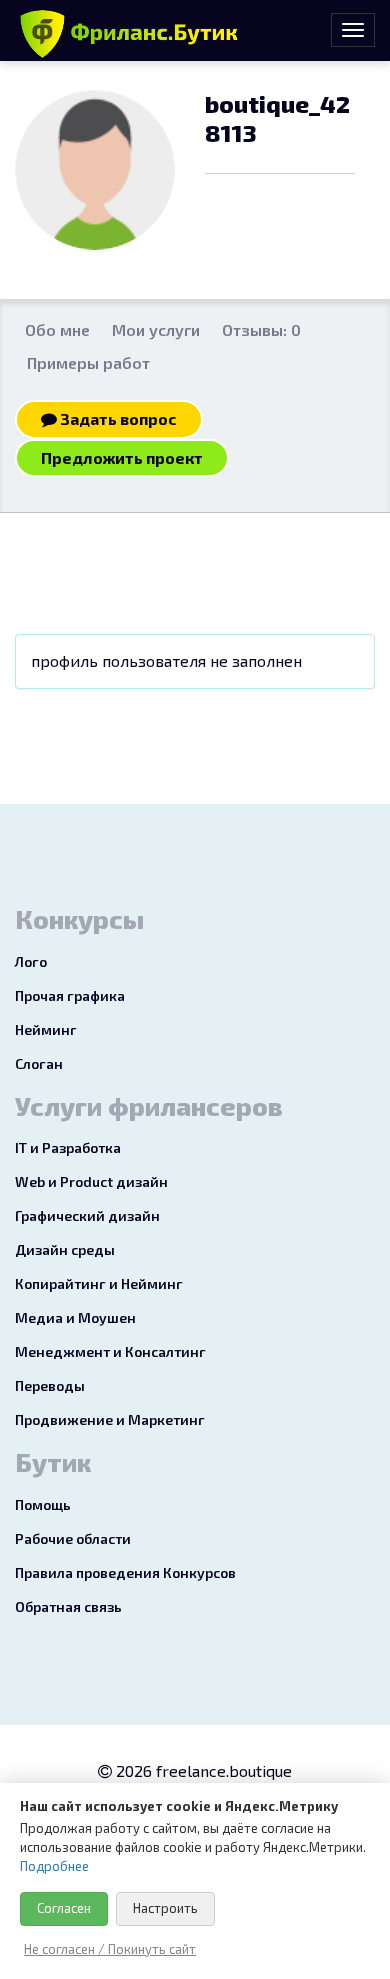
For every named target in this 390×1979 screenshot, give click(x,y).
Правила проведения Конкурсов (125, 1572)
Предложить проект (122, 457)
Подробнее (54, 1866)
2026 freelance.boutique (202, 1770)
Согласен (64, 1908)
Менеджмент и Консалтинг (110, 1351)
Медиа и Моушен (75, 1317)
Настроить (165, 1908)
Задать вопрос (117, 418)
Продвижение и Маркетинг (110, 1419)
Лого (31, 961)
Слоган (39, 1063)
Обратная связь (68, 1606)
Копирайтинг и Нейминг (99, 1283)
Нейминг (46, 1029)
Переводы (50, 1385)
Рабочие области (73, 1538)
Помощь (43, 1504)
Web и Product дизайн (91, 1181)
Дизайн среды (65, 1249)
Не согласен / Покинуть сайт (110, 1949)
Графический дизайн (87, 1215)
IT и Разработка (68, 1147)
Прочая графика (70, 995)
